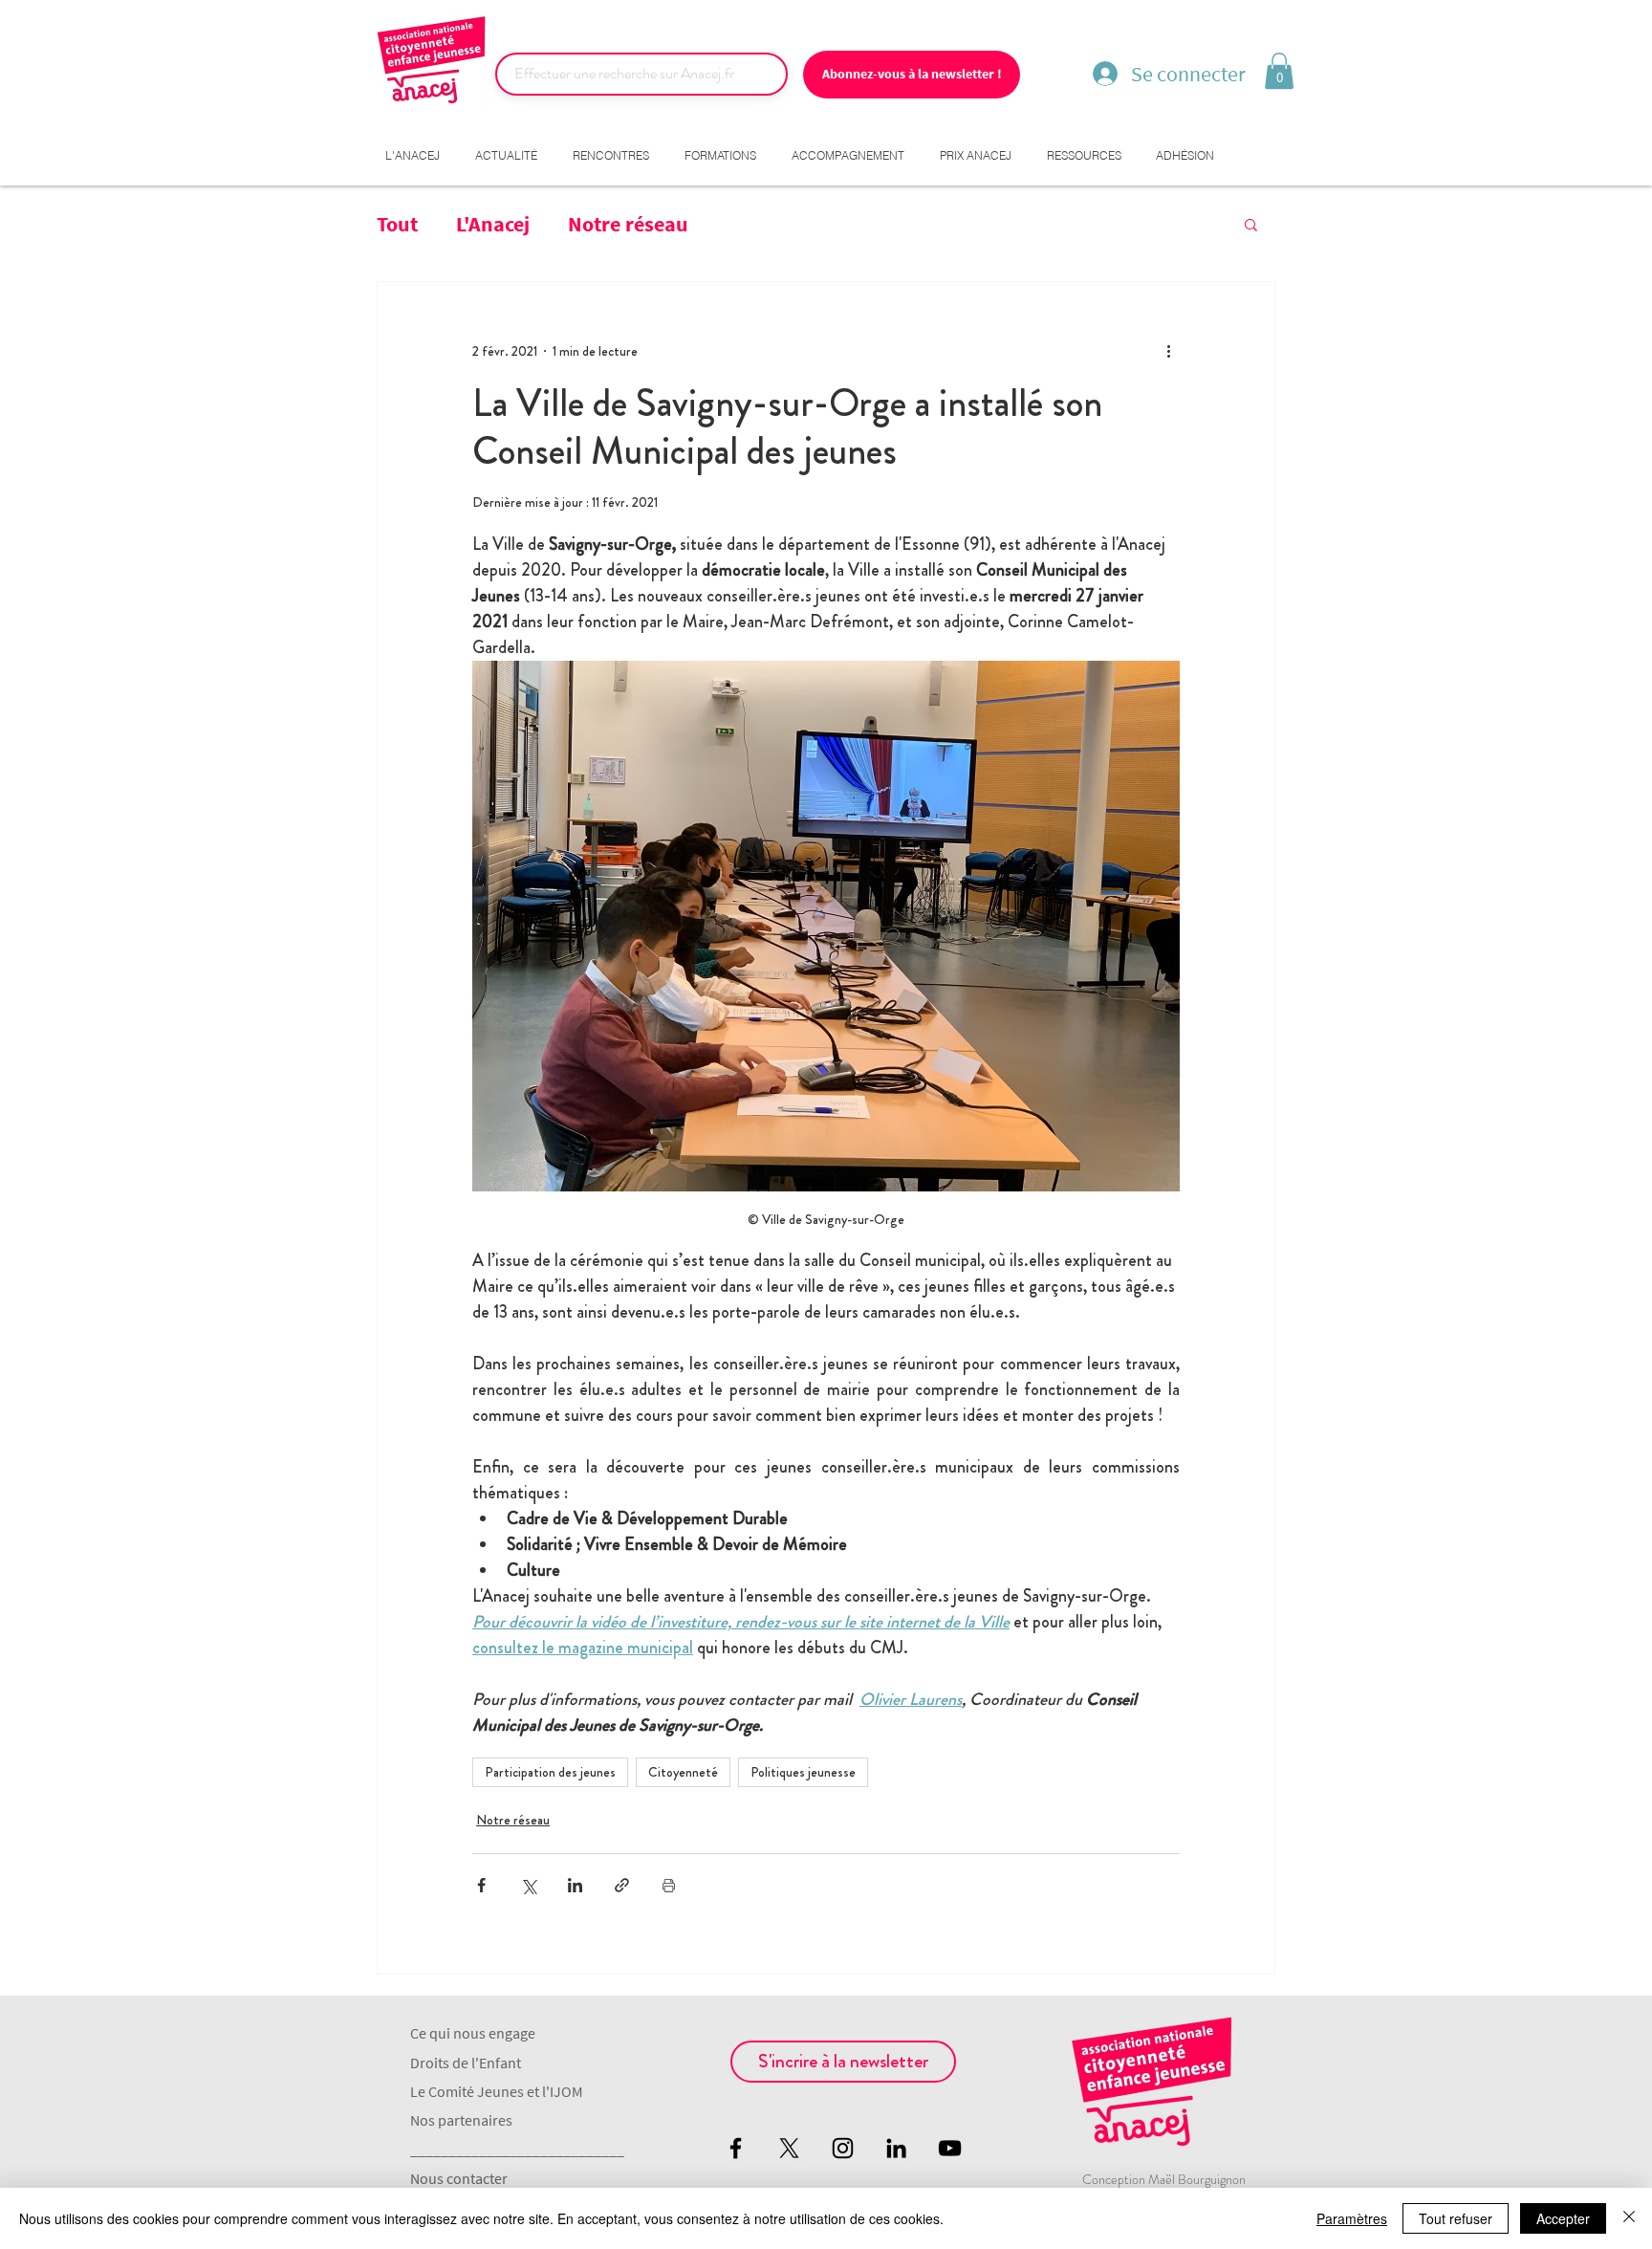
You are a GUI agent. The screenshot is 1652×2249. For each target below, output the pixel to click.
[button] (1279, 71)
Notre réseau (628, 224)
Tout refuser (1456, 2218)
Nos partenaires (461, 2120)
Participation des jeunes (550, 1772)
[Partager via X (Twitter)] (528, 1885)
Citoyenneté (683, 1772)
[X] (789, 2148)
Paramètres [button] (1352, 2218)
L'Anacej (493, 224)
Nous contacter (459, 2178)
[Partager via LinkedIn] (575, 1885)
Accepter (1563, 2218)
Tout (397, 224)
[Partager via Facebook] (481, 1885)
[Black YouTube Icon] (950, 2148)
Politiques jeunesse (803, 1772)
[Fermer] (1629, 2218)
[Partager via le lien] (622, 1885)
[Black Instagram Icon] (843, 2148)
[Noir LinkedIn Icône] (896, 2148)
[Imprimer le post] (669, 1885)
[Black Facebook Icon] (736, 2148)
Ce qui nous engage (473, 2033)
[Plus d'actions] (1168, 351)
